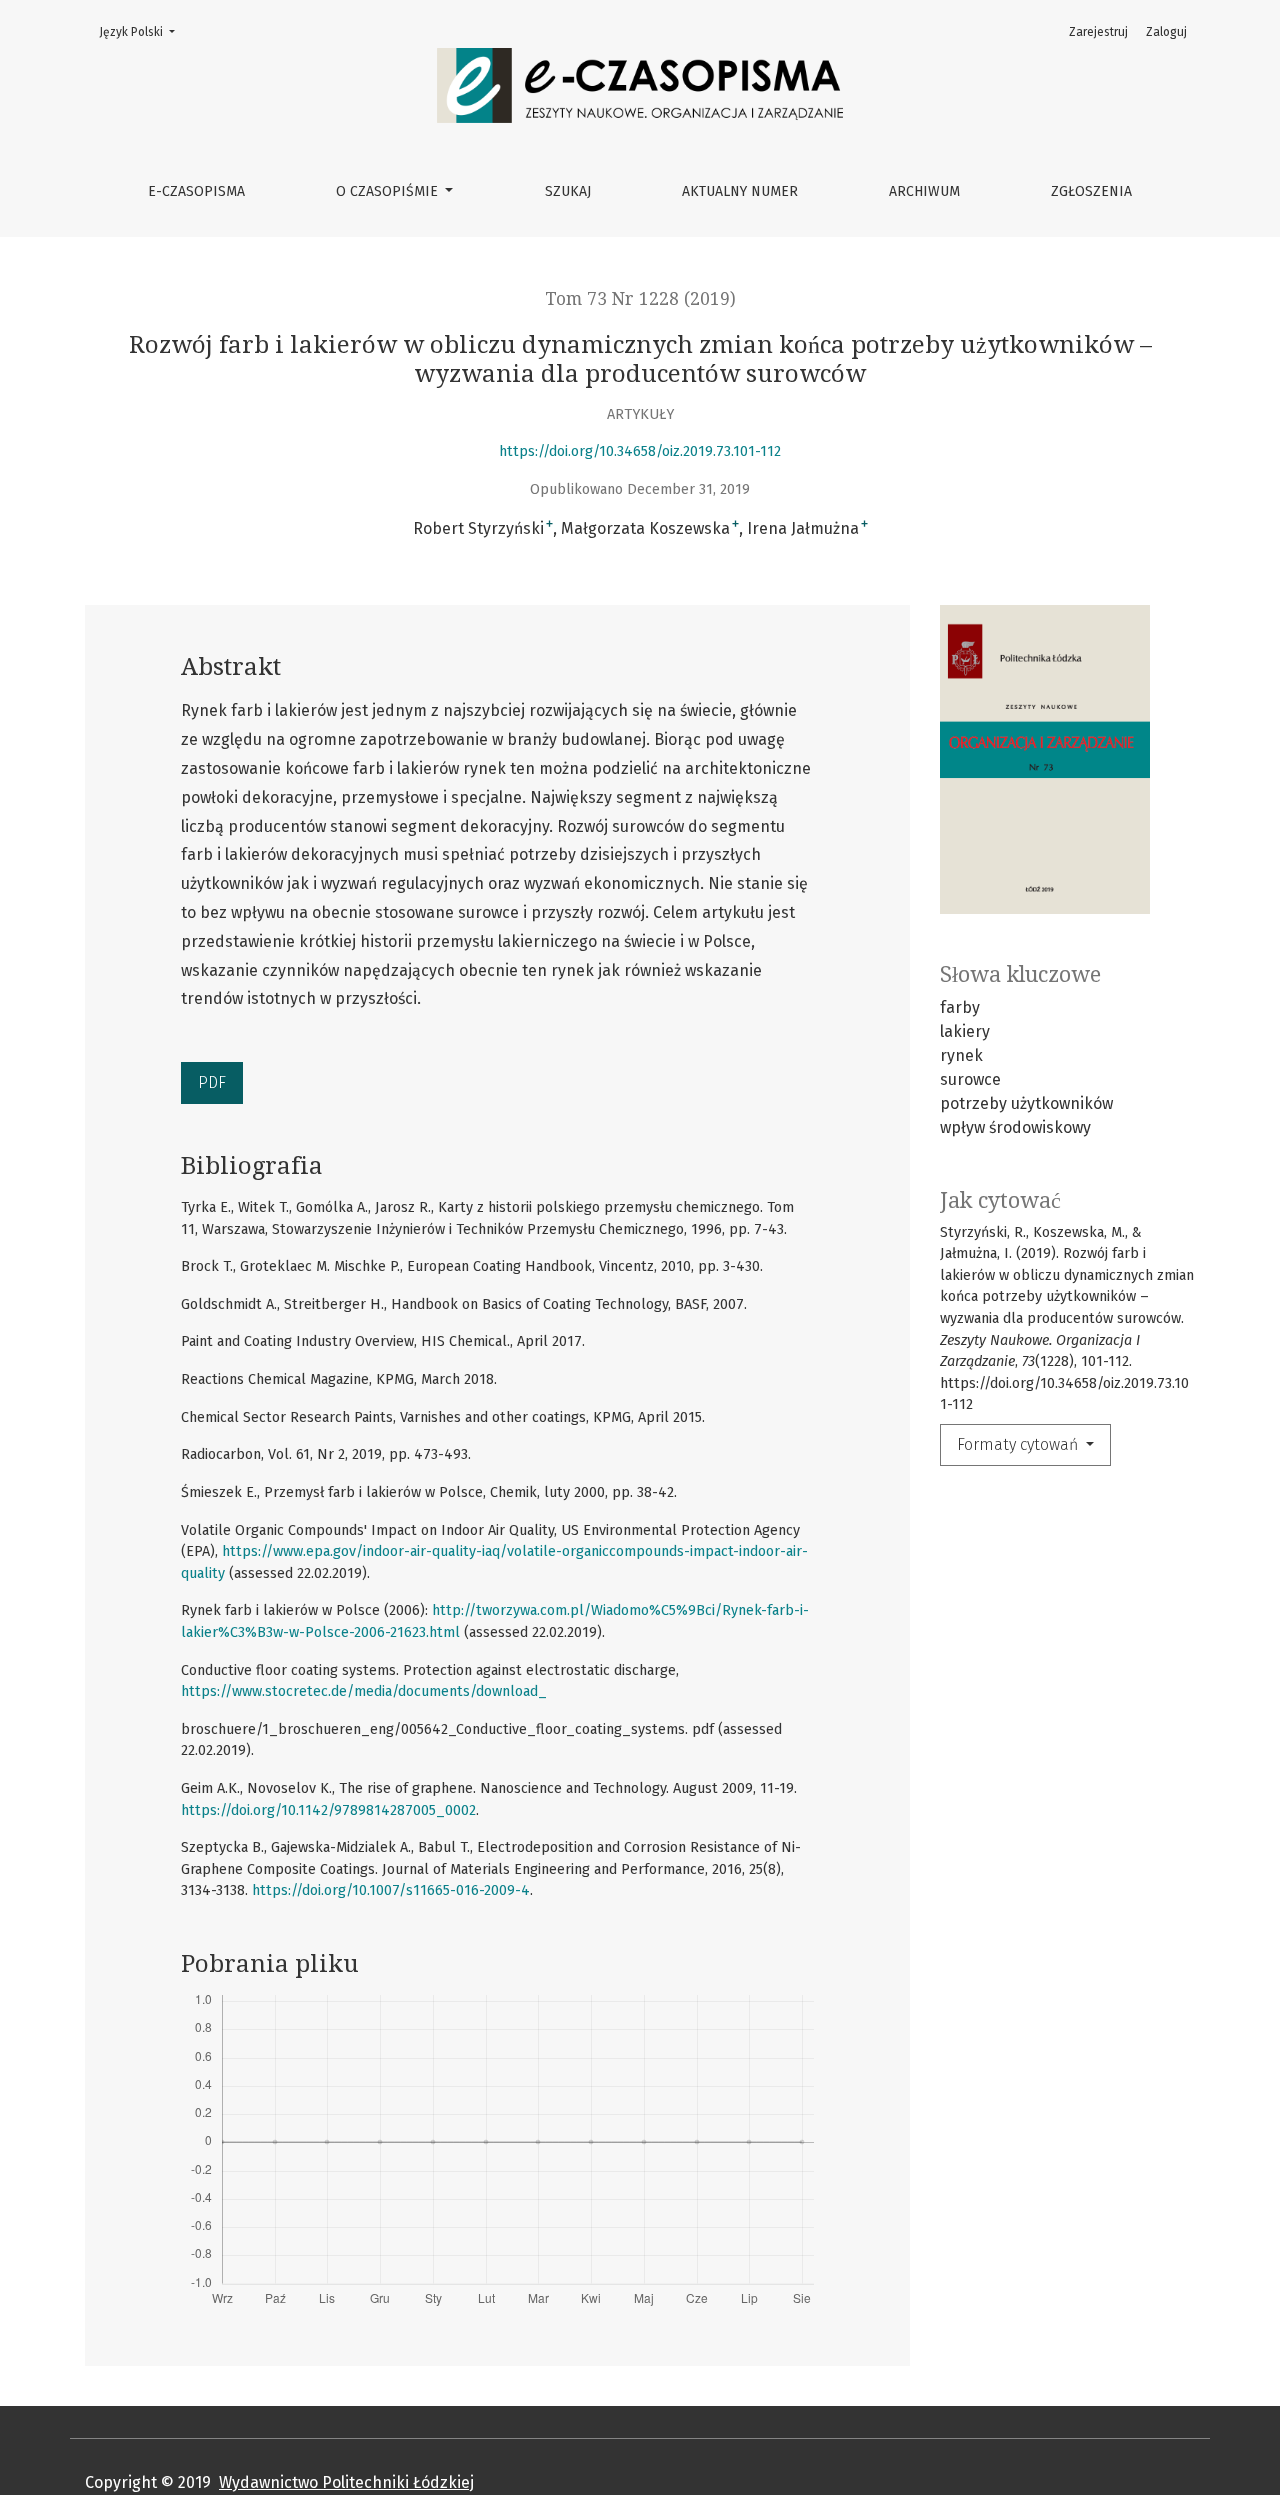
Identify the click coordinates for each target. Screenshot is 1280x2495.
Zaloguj (1166, 32)
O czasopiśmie (389, 191)
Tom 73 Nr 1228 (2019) (640, 299)
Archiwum (924, 191)
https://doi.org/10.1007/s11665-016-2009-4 (391, 1890)
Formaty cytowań (1019, 1444)
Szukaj (568, 191)
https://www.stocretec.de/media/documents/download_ (364, 1691)
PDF (212, 1082)
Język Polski (143, 31)
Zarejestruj (1098, 32)
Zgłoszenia (1091, 191)
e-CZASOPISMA (196, 191)
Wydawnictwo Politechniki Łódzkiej (346, 2482)
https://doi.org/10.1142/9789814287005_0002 (328, 1810)
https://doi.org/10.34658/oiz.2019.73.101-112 (640, 451)
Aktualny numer (740, 191)
